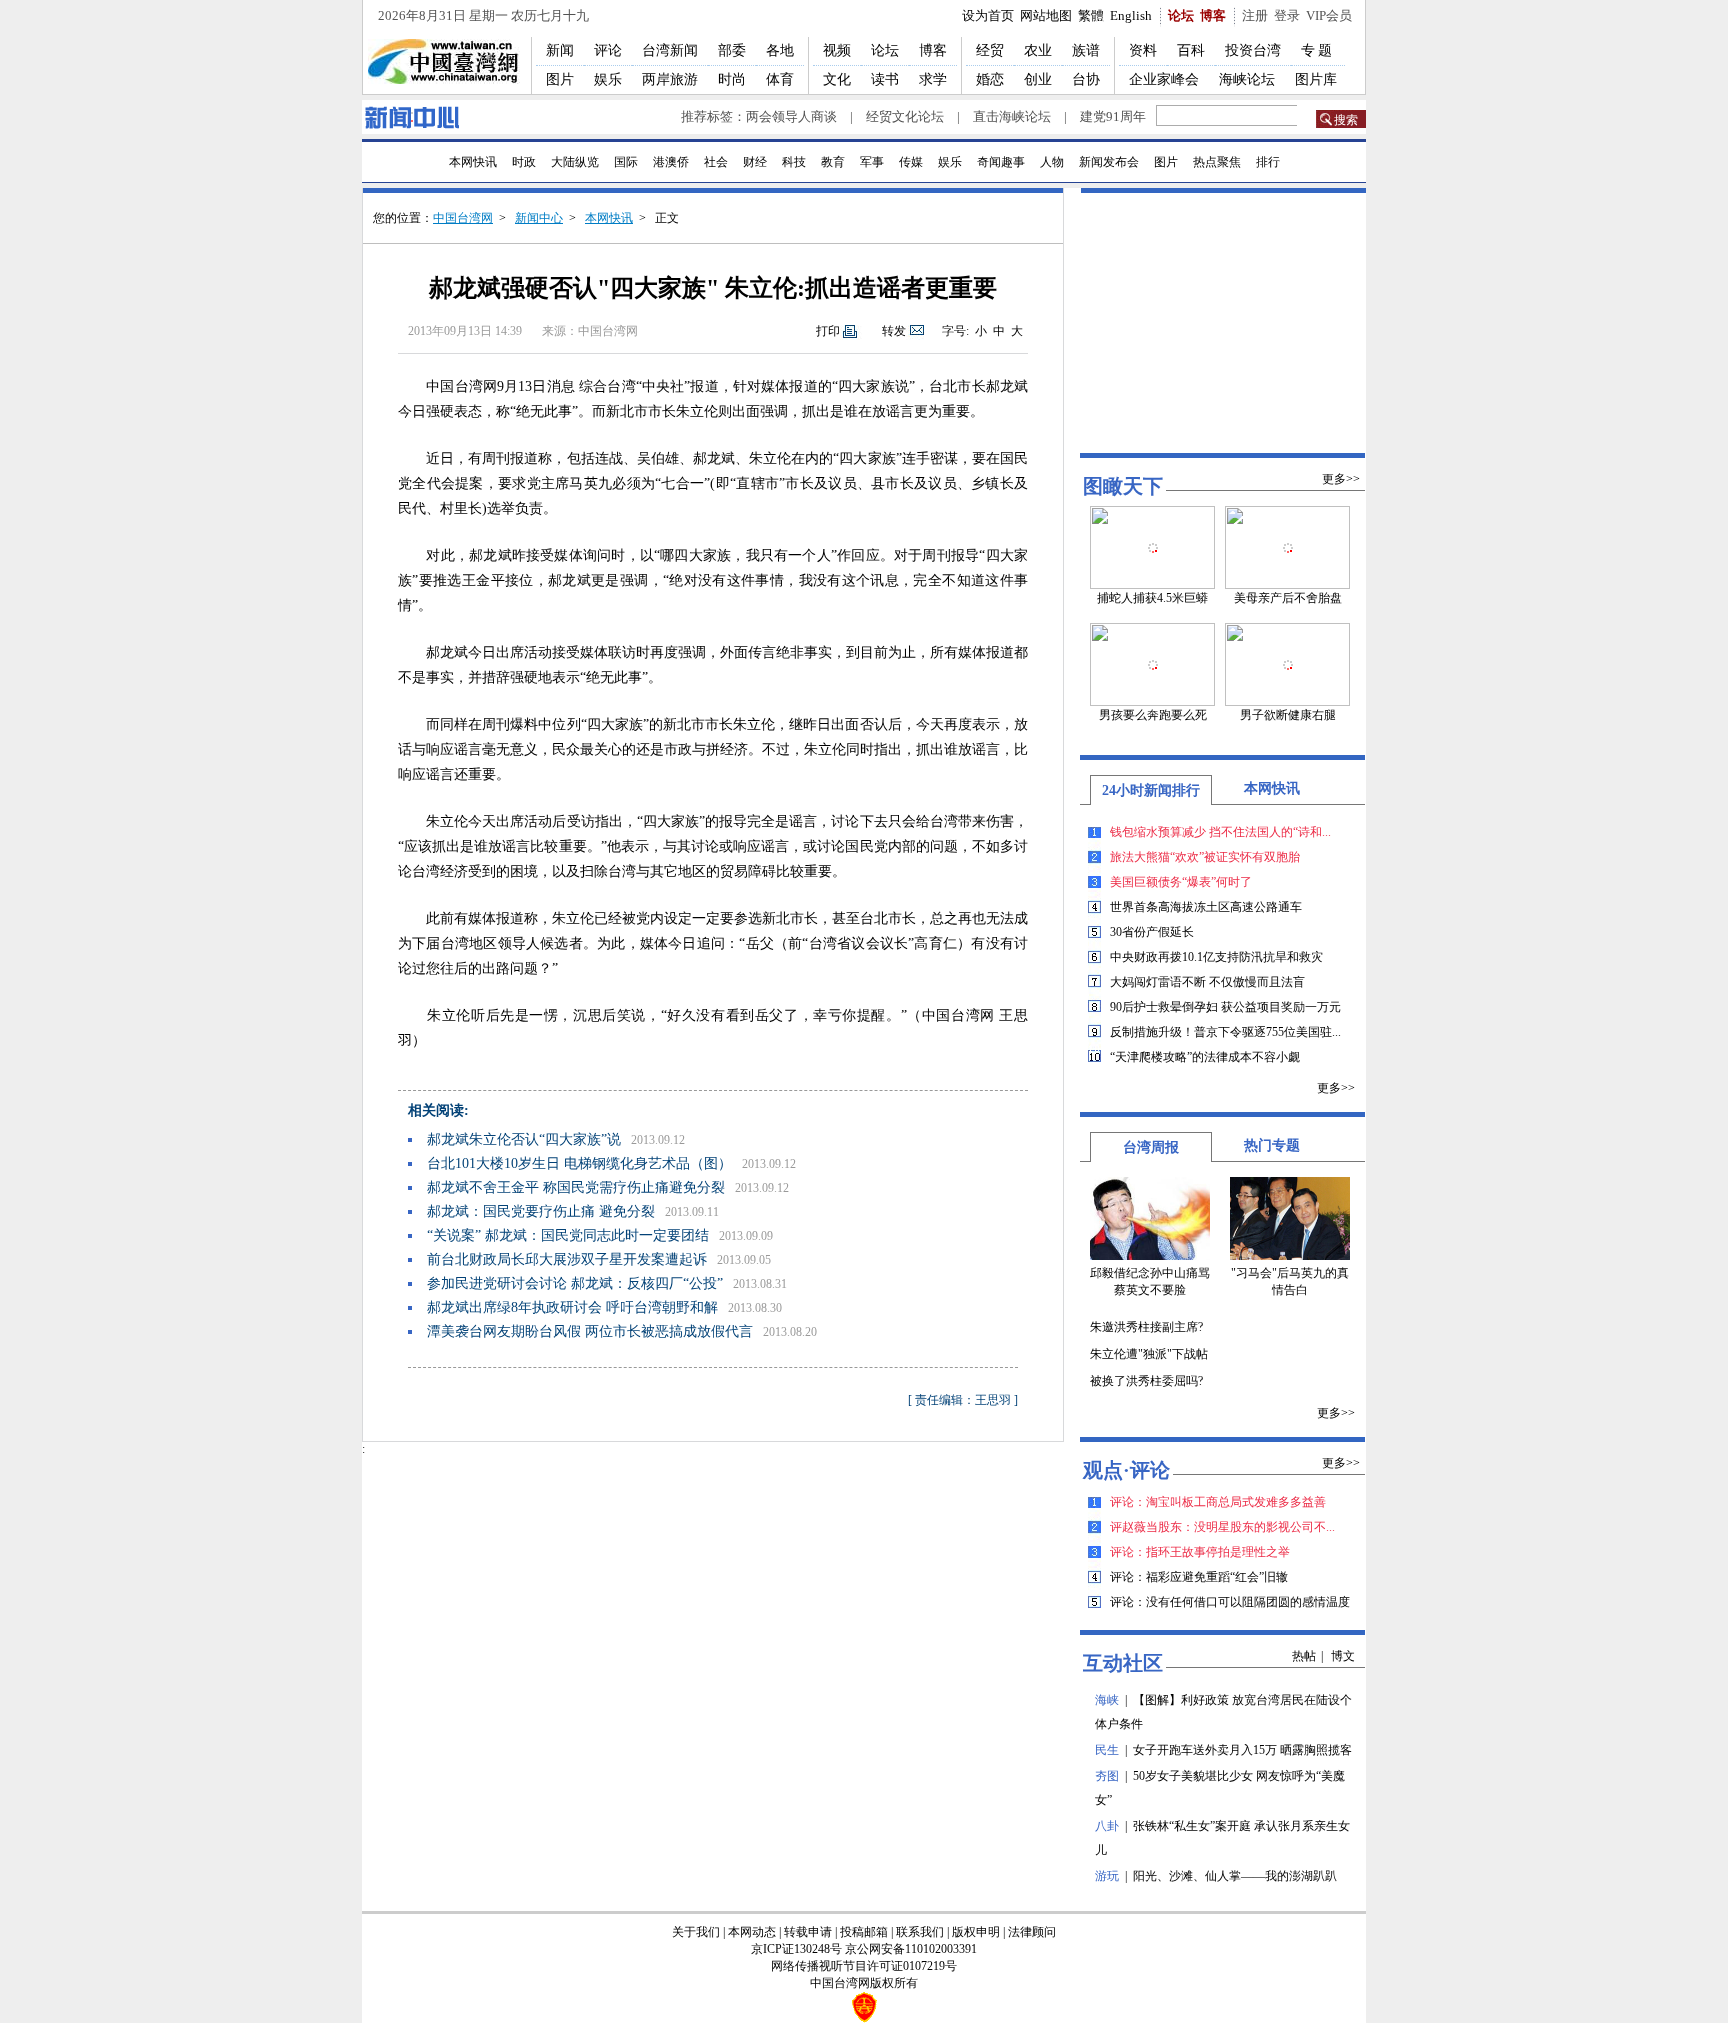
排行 (1268, 162)
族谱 (1086, 50)
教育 (833, 162)
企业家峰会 (1164, 79)
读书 (885, 79)
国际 (626, 162)
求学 (933, 79)
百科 (1191, 50)
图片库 (1316, 79)
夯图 (1107, 1776)
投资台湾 (1253, 50)
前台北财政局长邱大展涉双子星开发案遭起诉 (567, 1259)
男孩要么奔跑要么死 (1153, 715)
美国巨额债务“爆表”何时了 (1181, 882)
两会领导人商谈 (791, 116)
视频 (837, 50)
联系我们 (920, 1932)
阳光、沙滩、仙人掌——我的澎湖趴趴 (1235, 1876)
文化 (837, 79)
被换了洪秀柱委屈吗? (1146, 1381)
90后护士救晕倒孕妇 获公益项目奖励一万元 (1225, 1007)
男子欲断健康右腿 (1288, 715)
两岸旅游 (670, 79)
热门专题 (1272, 1145)
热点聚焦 (1217, 162)
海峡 (1107, 1700)
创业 (1038, 79)
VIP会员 (1329, 15)
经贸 (990, 50)
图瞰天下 (1123, 486)
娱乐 (608, 79)
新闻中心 (539, 218)
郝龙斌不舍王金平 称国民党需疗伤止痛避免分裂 (576, 1187)
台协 (1086, 79)
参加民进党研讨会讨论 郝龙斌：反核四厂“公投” (575, 1283)
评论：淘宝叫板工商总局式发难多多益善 (1218, 1502)
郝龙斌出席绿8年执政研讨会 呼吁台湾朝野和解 (572, 1307)
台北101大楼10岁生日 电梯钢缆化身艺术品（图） (579, 1163)
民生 (1107, 1750)
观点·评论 (1126, 1470)
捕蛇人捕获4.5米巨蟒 (1152, 598)
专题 (1318, 50)
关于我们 (696, 1932)
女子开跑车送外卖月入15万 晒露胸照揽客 (1242, 1750)
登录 (1287, 15)
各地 (780, 50)
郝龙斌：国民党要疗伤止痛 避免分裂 (541, 1211)
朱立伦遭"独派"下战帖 (1149, 1354)
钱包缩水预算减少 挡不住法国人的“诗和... (1220, 832)
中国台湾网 (463, 218)
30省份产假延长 (1152, 932)
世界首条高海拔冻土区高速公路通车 (1206, 907)
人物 (1052, 162)
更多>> (1341, 479)
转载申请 (808, 1932)
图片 (560, 79)
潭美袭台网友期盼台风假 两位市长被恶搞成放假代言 (590, 1331)
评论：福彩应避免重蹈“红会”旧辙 (1199, 1577)
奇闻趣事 (1001, 162)
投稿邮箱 (864, 1932)
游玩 (1107, 1876)
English (1131, 15)
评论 (608, 50)
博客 (1213, 15)
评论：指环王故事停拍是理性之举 (1200, 1552)
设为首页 (988, 15)
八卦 (1107, 1826)
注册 (1255, 15)
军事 (872, 162)
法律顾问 (1032, 1932)
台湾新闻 (670, 50)
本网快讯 (473, 162)
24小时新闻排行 (1151, 790)
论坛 (1181, 15)
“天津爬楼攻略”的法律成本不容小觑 (1205, 1057)
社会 (716, 162)
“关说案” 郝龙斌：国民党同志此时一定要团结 (568, 1235)
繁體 (1091, 15)
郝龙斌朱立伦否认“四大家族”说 (524, 1139)
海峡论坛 (1247, 79)
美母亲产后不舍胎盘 (1288, 598)
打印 (828, 331)
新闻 (560, 50)
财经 (755, 162)
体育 (780, 79)
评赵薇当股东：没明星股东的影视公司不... (1222, 1527)
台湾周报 (1151, 1147)
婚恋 (990, 79)
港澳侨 (671, 162)
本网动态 (752, 1932)
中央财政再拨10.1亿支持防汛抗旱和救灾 (1216, 957)
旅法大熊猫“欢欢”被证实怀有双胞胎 (1205, 857)
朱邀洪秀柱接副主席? (1146, 1327)
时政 (524, 162)
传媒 (911, 162)
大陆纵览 (575, 162)
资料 (1143, 50)
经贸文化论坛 (905, 116)
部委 (732, 50)
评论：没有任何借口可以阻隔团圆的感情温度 (1230, 1602)
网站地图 (1046, 15)
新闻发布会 (1109, 162)
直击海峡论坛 (1012, 116)
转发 (894, 331)
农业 (1038, 50)
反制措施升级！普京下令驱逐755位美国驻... (1225, 1032)
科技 (794, 162)
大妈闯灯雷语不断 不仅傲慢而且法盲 (1207, 982)
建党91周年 (1113, 116)
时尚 (732, 79)
